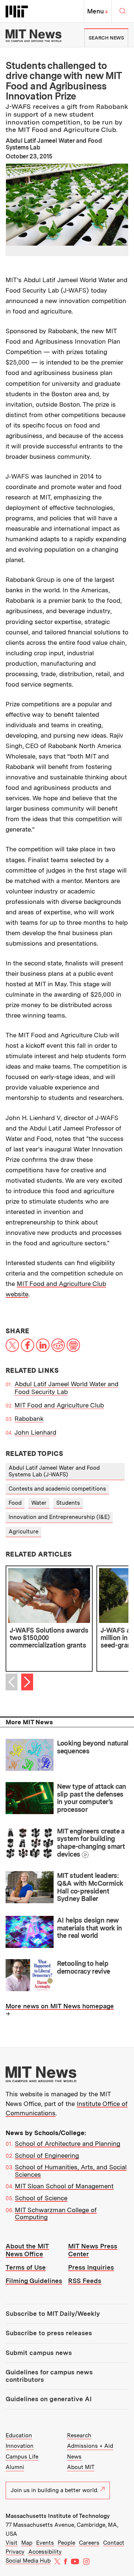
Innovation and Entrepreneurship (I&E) (59, 1517)
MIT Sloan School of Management (64, 2186)
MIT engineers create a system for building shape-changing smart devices (91, 1843)
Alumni (15, 2467)
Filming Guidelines (34, 2281)
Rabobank (29, 1419)
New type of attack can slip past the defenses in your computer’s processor (92, 1798)
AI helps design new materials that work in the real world (90, 1928)
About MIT (81, 2467)
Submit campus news (39, 2353)
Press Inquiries (91, 2267)
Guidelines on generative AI (49, 2399)
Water (39, 1503)
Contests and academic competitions (57, 1489)
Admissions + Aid (90, 2446)
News (74, 2457)
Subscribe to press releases (49, 2333)
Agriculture (23, 1532)
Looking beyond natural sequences (93, 1747)
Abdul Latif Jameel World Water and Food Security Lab (66, 1388)
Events (45, 2543)
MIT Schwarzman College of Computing (56, 2214)
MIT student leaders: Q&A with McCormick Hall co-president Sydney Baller (90, 1887)
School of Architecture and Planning (68, 2144)
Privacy (15, 2552)
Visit (12, 2543)
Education (19, 2435)
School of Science (41, 2198)
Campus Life (22, 2457)
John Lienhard (35, 1432)
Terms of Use (26, 2267)
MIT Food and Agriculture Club (59, 1405)
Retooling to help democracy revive (84, 1967)
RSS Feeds (85, 2281)
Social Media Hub (28, 2561)
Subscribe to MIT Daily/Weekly (53, 2314)
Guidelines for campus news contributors (49, 2376)
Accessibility (45, 2552)
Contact (114, 2543)
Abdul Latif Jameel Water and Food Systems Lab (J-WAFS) (54, 1471)
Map (27, 2543)
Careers (89, 2543)
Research (79, 2435)
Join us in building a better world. (55, 2490)
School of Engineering (47, 2156)
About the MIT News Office (27, 2250)
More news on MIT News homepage (60, 2006)
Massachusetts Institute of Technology (58, 2516)
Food (15, 1503)
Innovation (20, 2446)
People (66, 2543)
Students (68, 1503)
